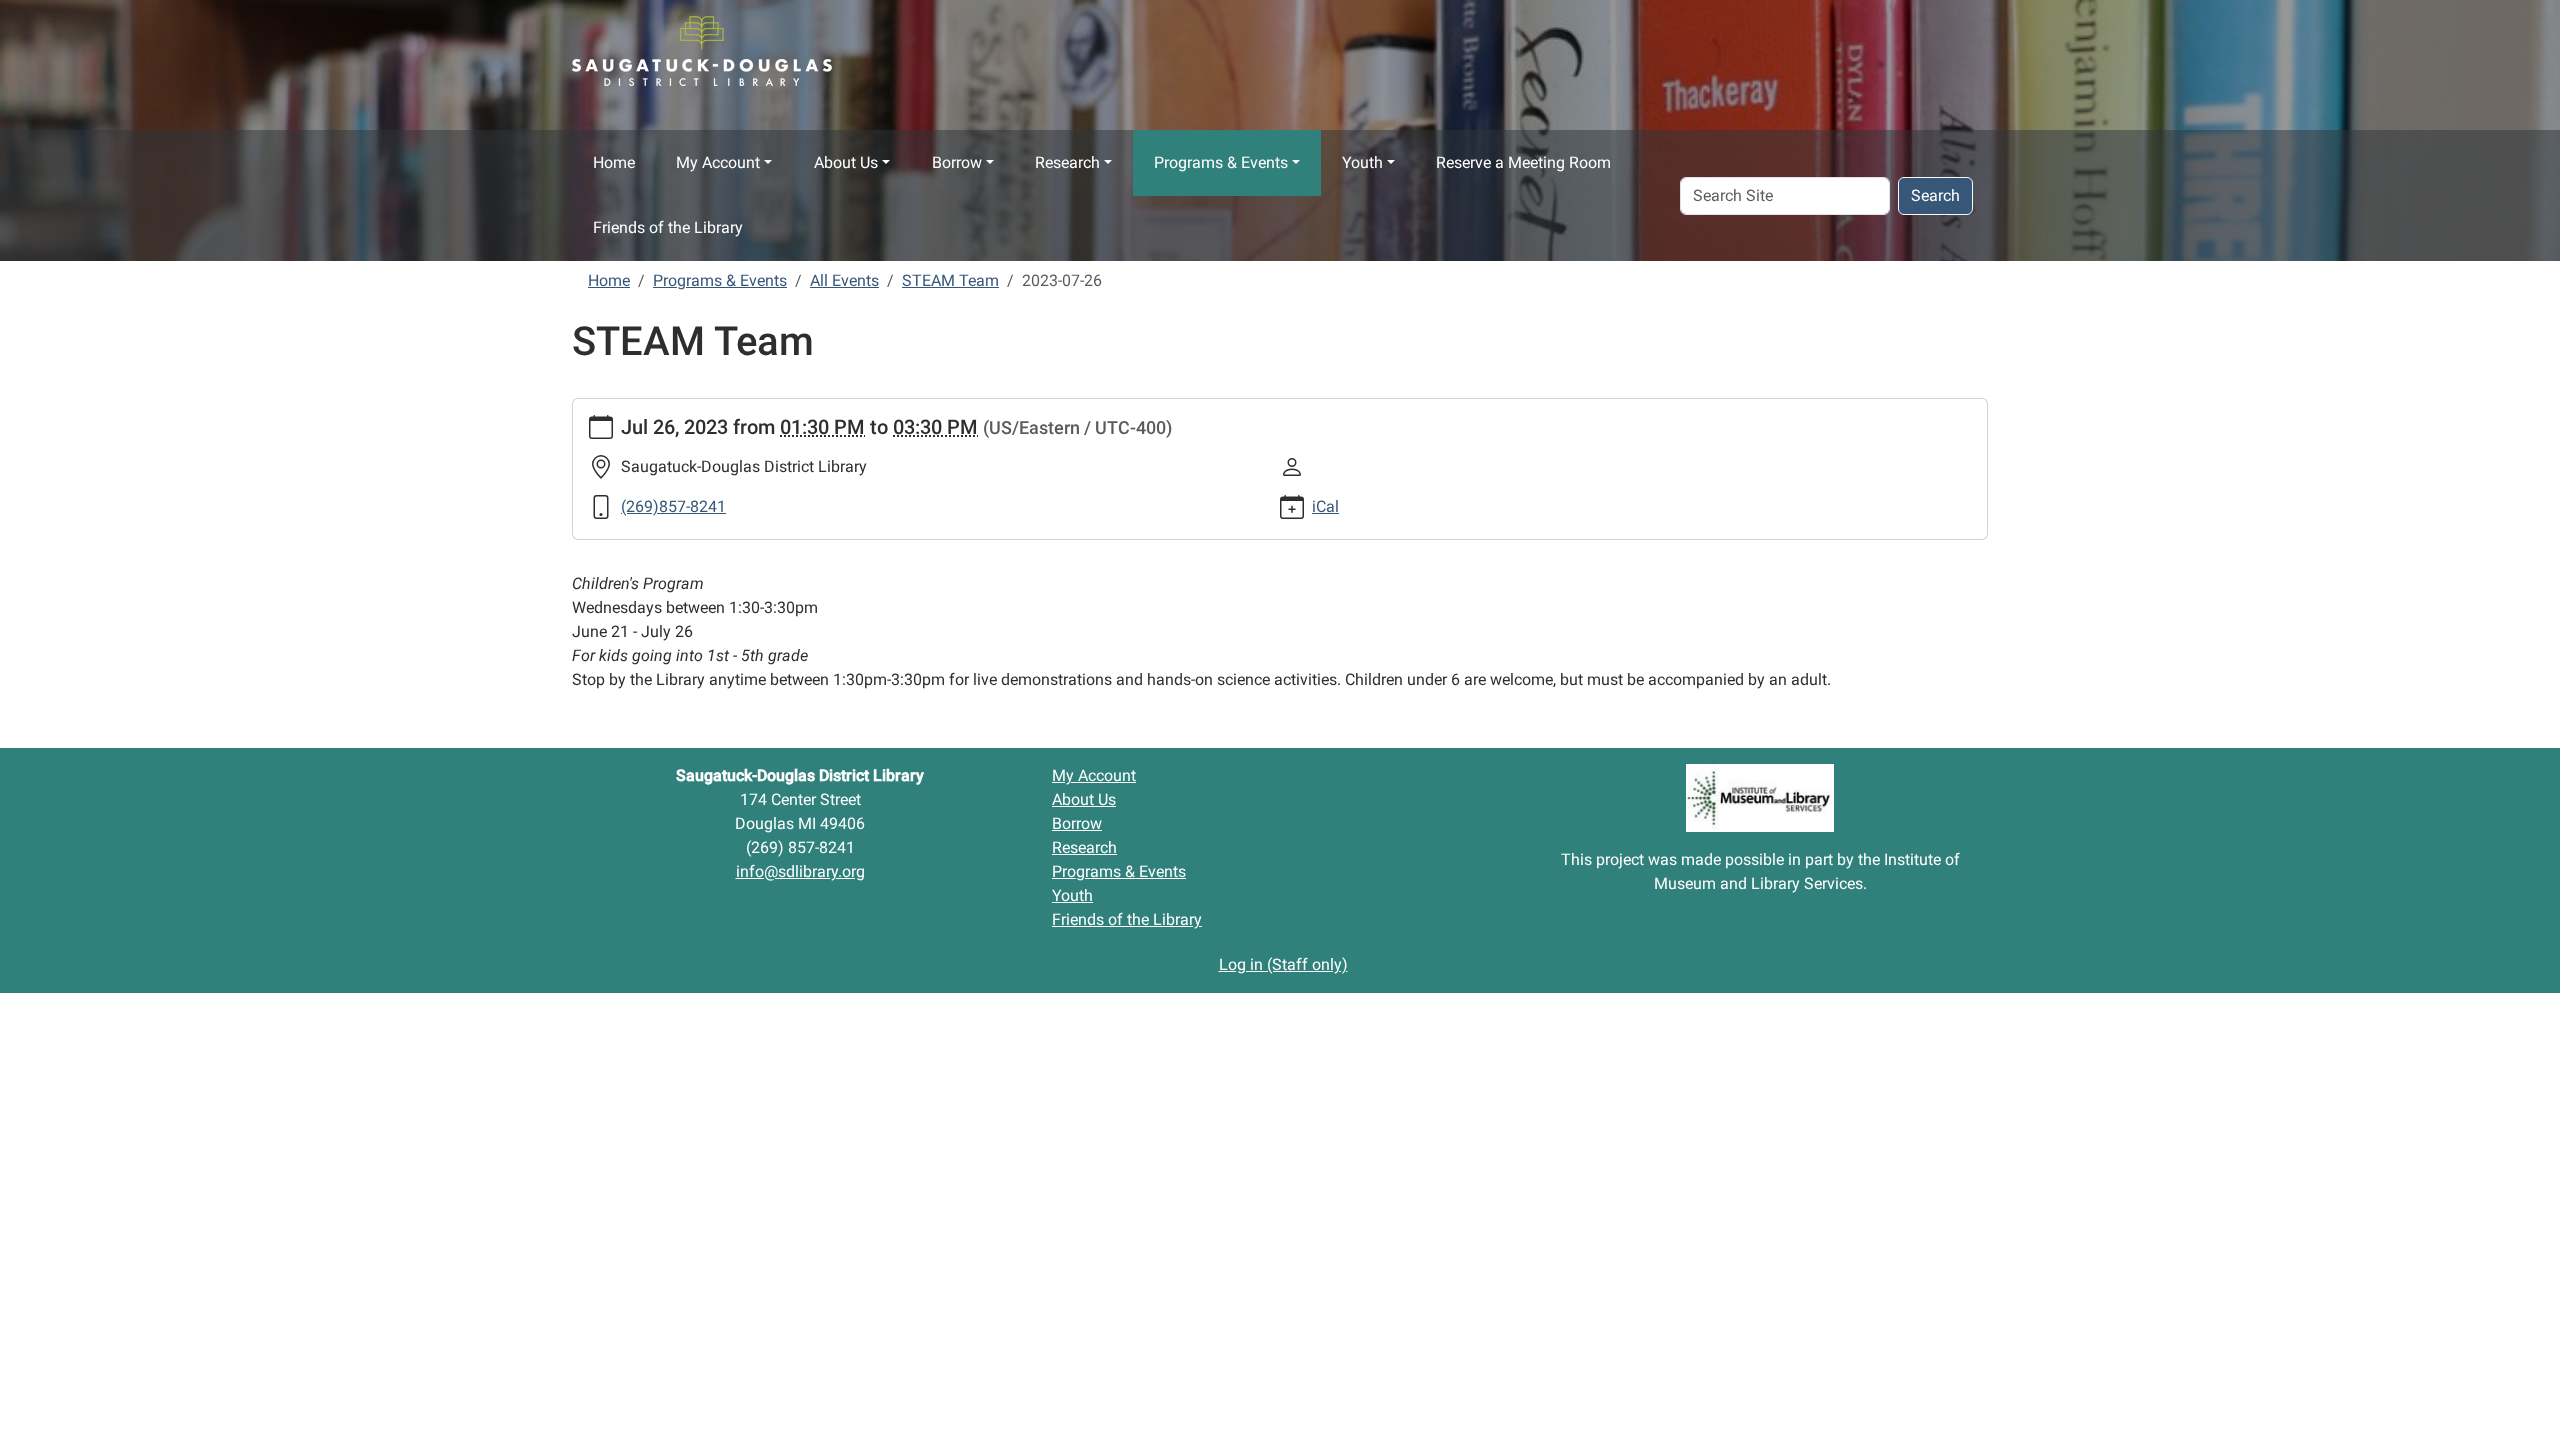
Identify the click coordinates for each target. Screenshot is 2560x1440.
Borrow (957, 162)
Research (1067, 162)
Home (614, 162)
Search (1935, 195)
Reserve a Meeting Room (1523, 162)
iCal (1325, 506)
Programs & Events (1221, 162)
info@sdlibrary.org (800, 871)
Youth (1362, 162)
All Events (844, 280)
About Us (846, 162)
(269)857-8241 (673, 506)
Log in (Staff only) (1283, 964)
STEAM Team (950, 280)
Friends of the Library (668, 227)
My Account (718, 162)
